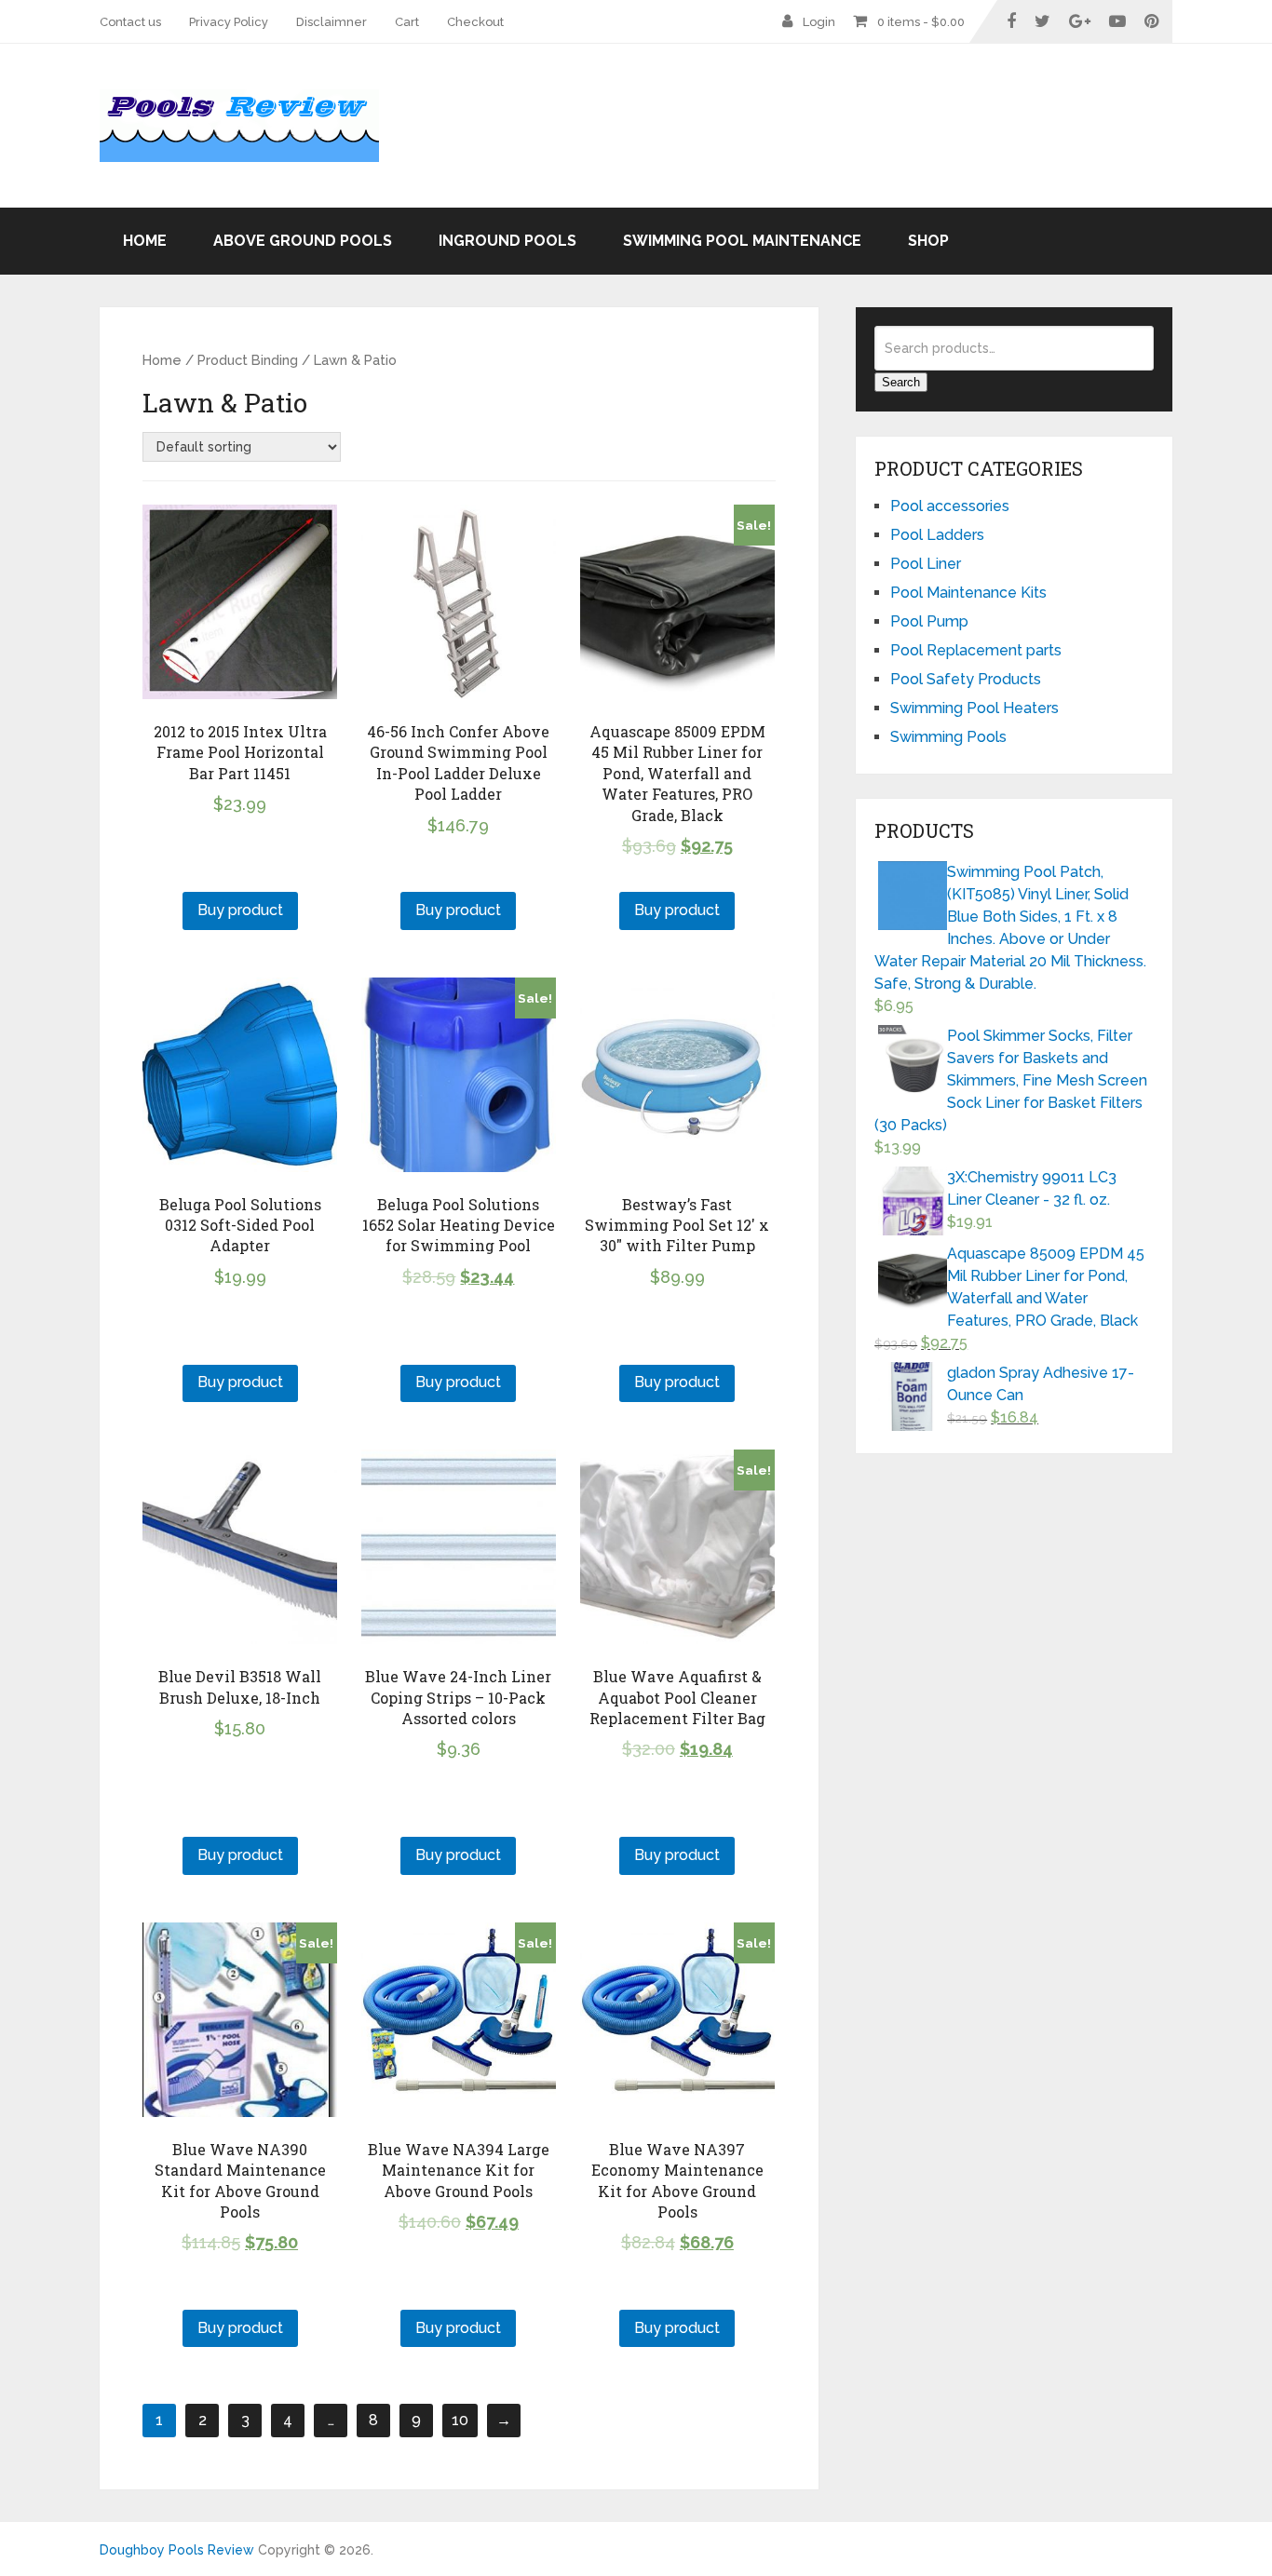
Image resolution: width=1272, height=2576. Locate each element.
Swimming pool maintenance (742, 241)
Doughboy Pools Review (177, 2550)
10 (460, 2420)
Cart (407, 22)
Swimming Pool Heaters (974, 708)
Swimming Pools (948, 737)
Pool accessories (950, 506)
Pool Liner (926, 564)
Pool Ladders (937, 535)
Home (145, 241)
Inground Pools (507, 241)
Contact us (130, 22)
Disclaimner (332, 22)
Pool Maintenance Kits (968, 593)
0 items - (921, 22)
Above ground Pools (303, 241)
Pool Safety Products (966, 679)
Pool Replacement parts (976, 650)
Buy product (240, 910)
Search (901, 382)
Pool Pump (929, 621)
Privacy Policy (229, 22)
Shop (928, 241)
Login (819, 22)
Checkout (475, 22)
